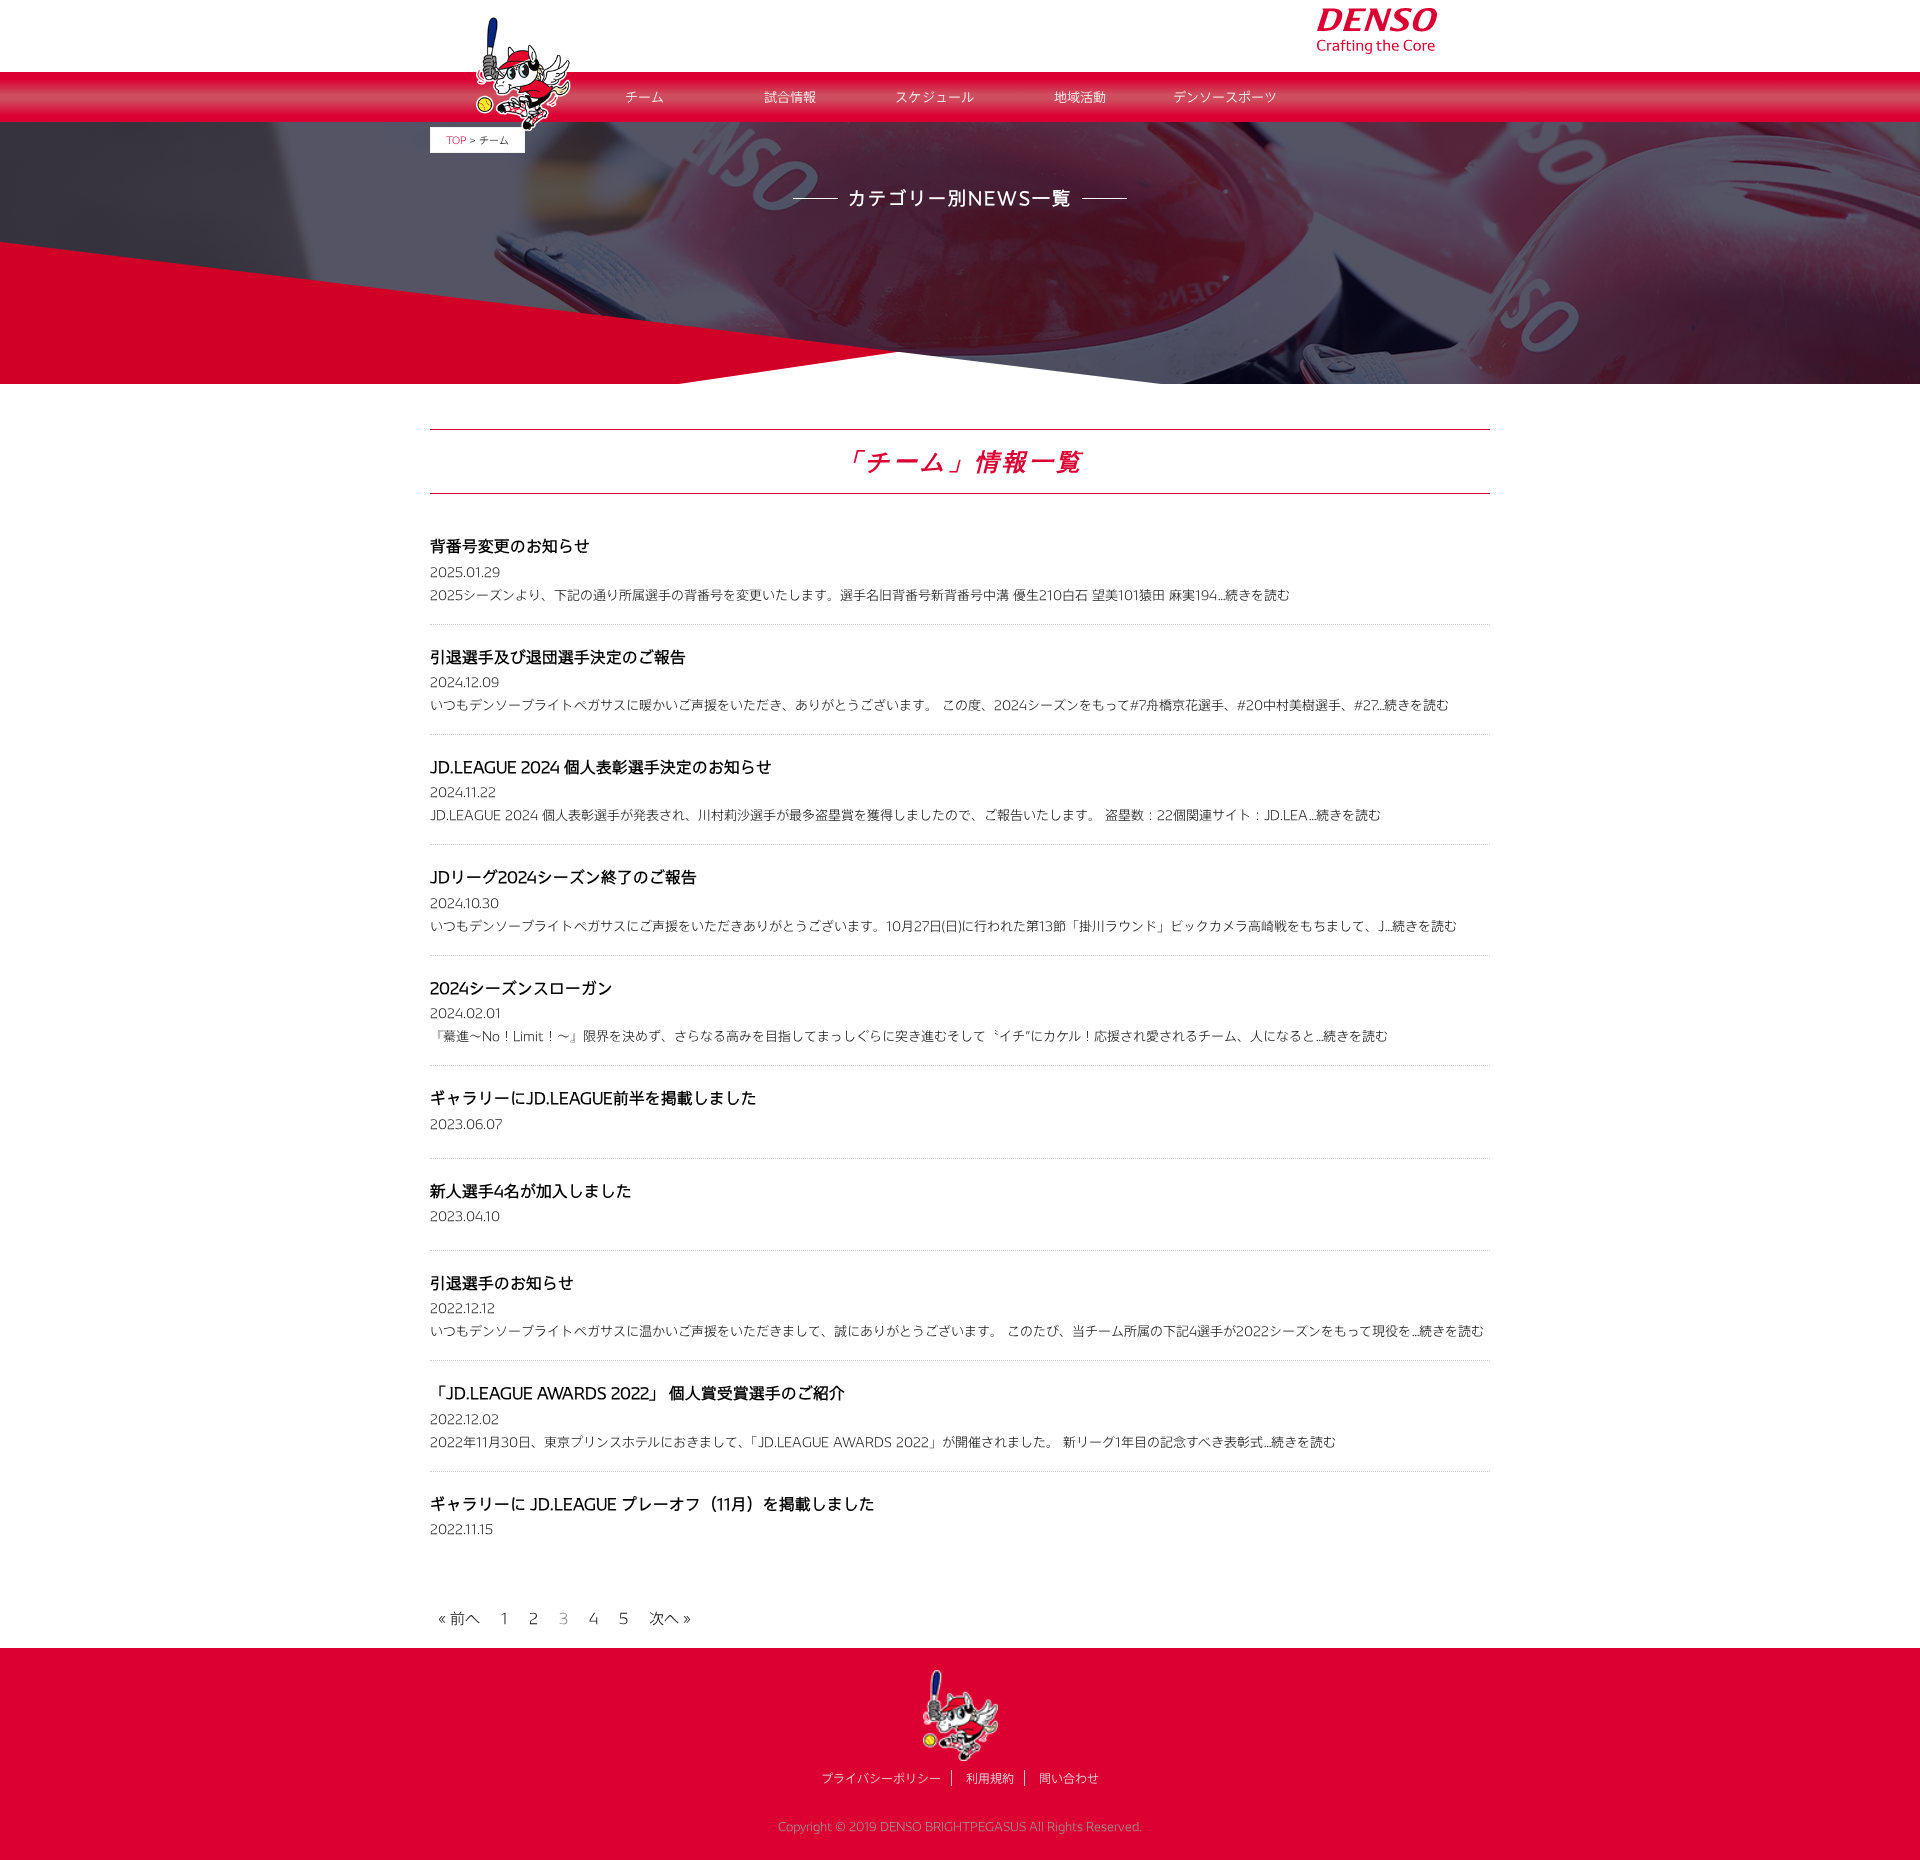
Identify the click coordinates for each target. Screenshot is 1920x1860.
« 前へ (459, 1615)
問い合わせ (1069, 1778)
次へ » (670, 1615)
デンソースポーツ (1225, 97)
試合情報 (790, 97)
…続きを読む (1253, 595)
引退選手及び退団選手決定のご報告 (558, 656)
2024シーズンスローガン (521, 987)
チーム (644, 97)
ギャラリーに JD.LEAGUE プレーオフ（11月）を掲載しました (652, 1503)
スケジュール (934, 97)
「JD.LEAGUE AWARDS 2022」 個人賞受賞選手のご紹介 (637, 1392)
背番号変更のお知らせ (510, 545)
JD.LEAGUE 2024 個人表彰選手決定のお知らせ (601, 766)
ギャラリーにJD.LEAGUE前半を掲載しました (593, 1097)
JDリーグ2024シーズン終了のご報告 (563, 876)
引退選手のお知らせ (502, 1282)
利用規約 (990, 1778)
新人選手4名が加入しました (531, 1190)
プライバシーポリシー (881, 1778)
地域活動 (1080, 97)
